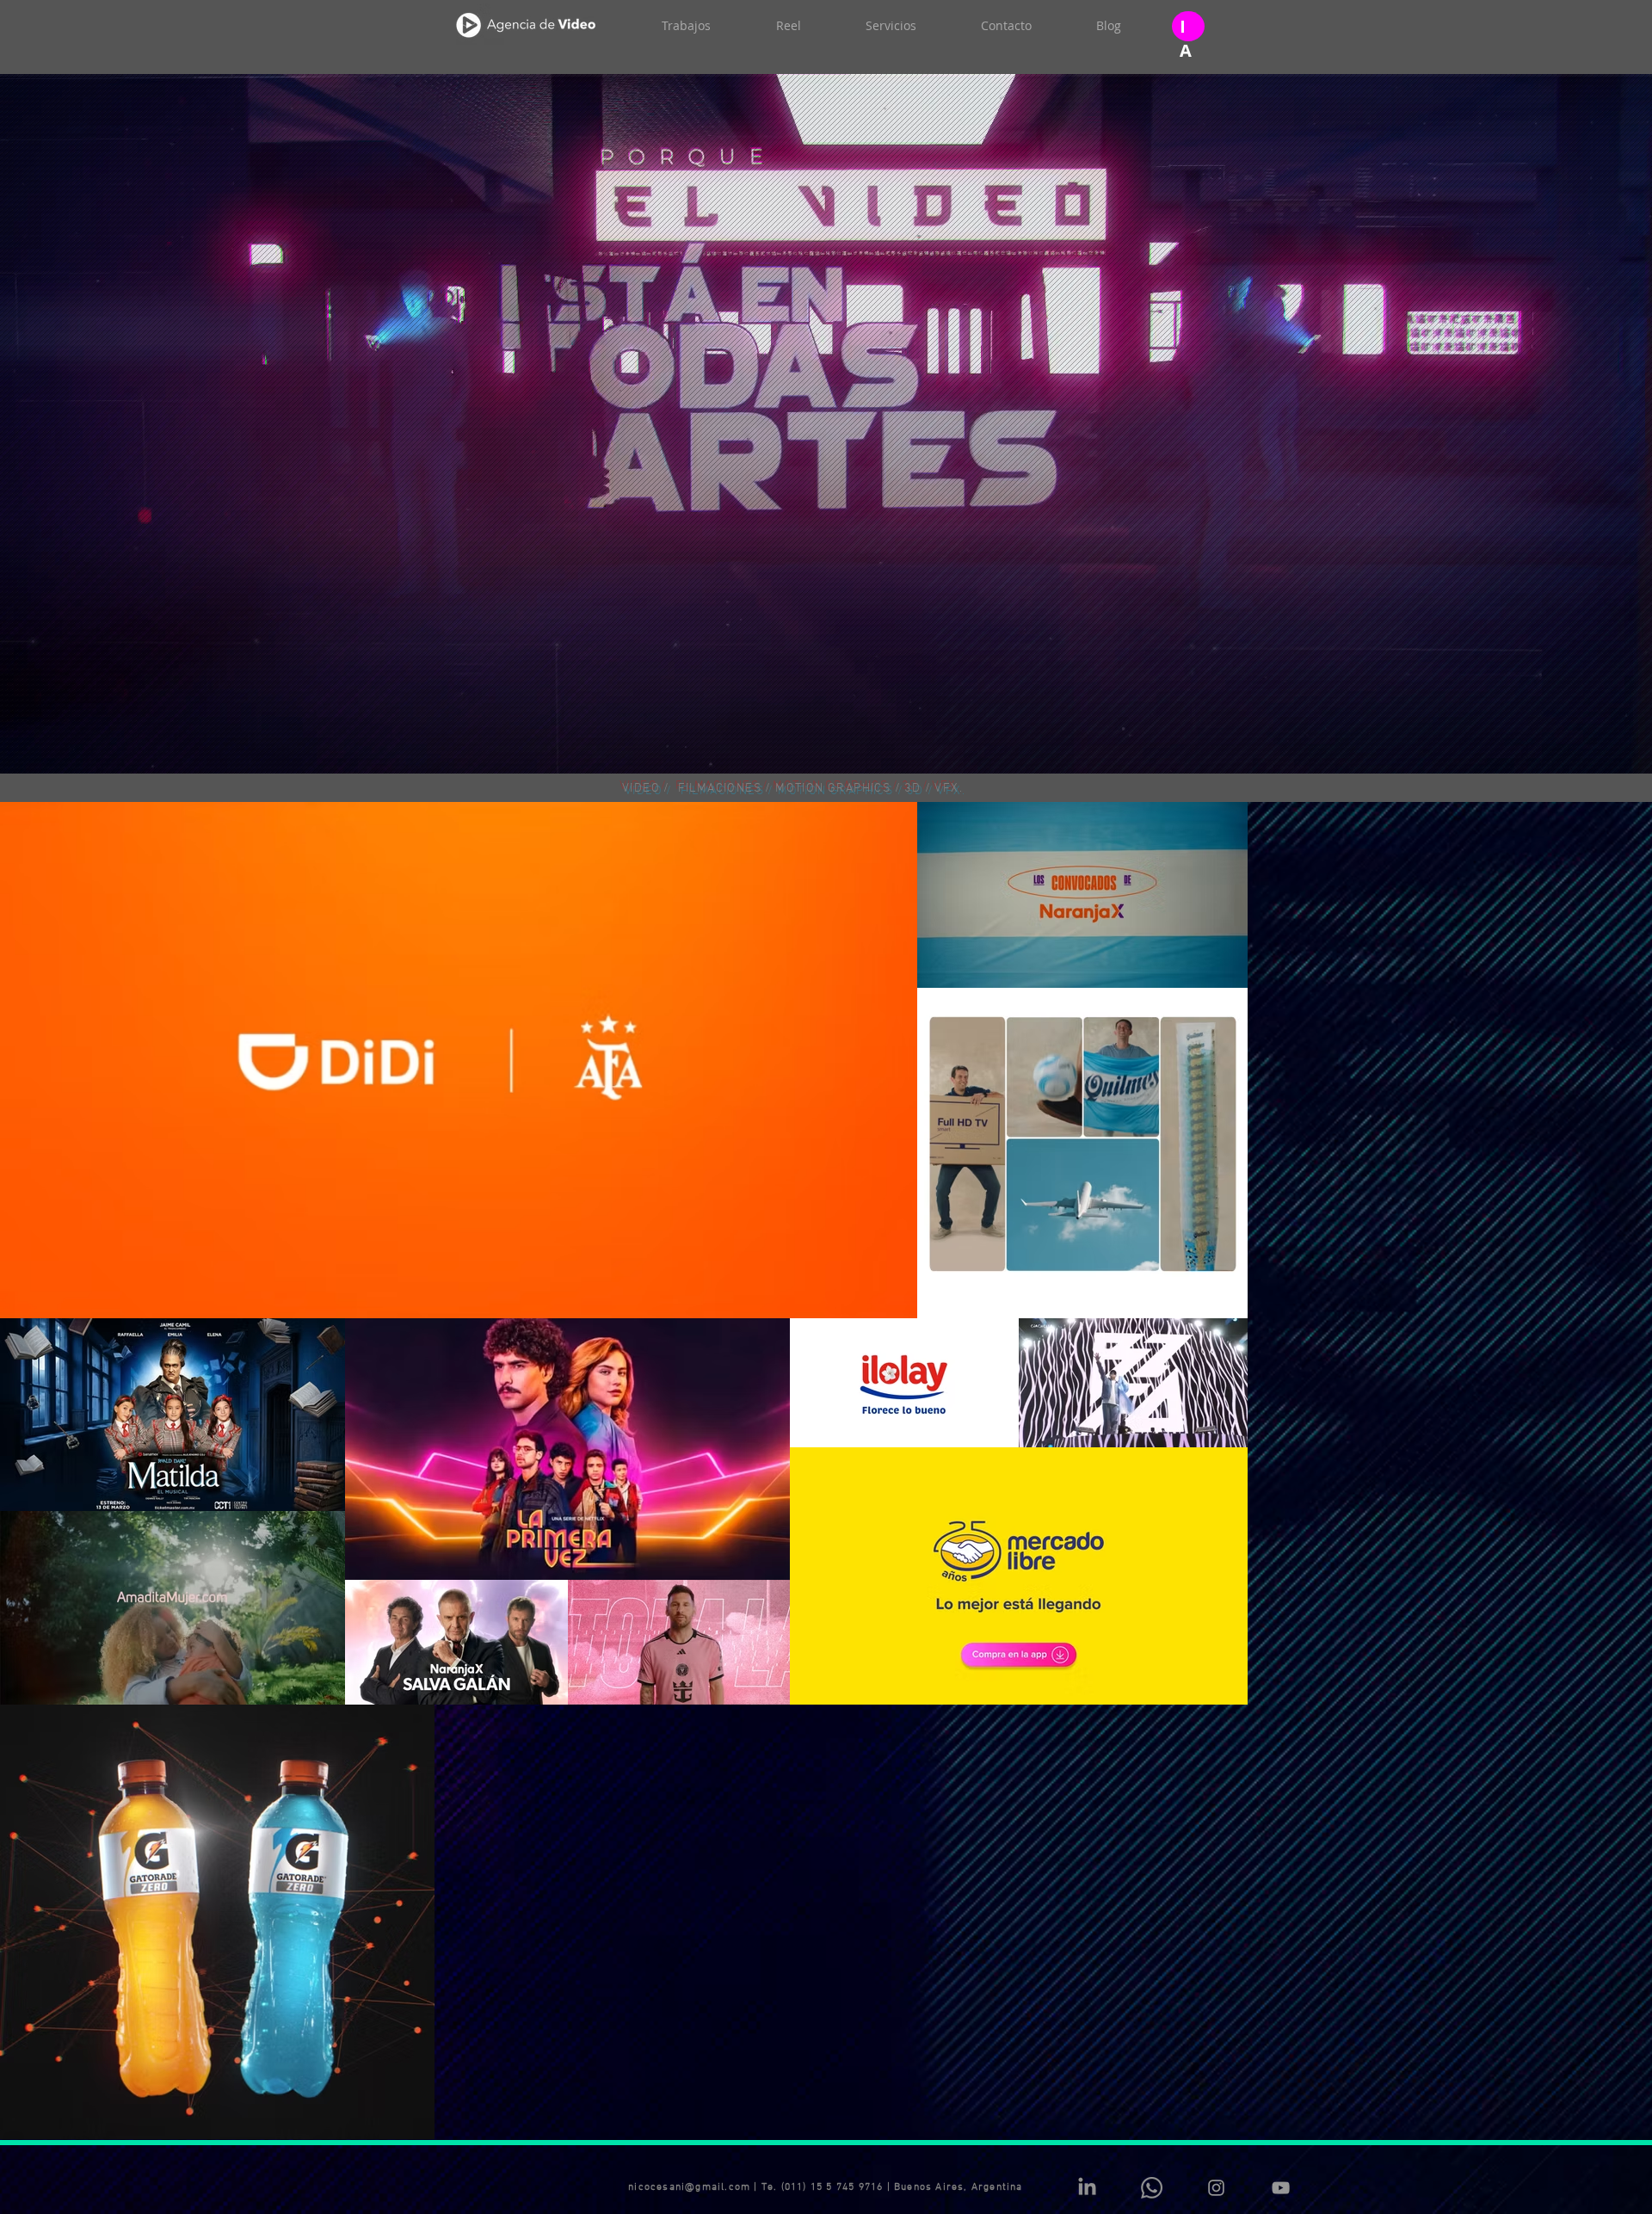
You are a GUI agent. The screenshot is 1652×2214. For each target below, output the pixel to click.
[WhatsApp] (1152, 1847)
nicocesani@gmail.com (689, 1847)
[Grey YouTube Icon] (1281, 1847)
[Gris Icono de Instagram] (1216, 1847)
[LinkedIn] (1087, 1847)
